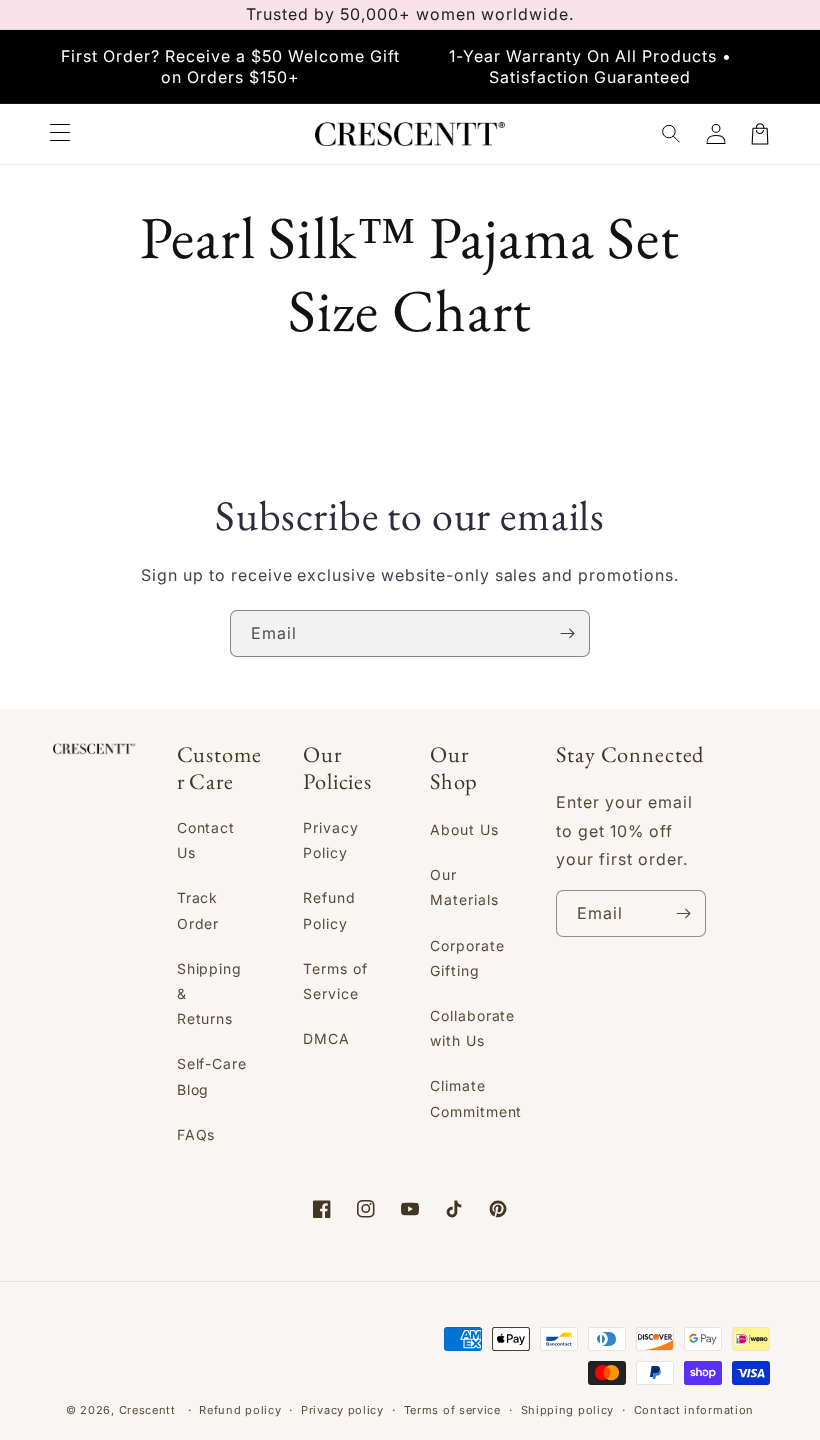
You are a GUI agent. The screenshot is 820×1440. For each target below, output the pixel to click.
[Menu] (60, 134)
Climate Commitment (476, 1098)
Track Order (198, 910)
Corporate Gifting (467, 958)
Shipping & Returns (210, 993)
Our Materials (464, 887)
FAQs (196, 1134)
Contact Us (206, 840)
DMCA (326, 1038)
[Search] (672, 134)
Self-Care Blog (212, 1076)
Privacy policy (342, 1410)
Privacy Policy (331, 840)
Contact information (694, 1410)
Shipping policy (568, 1410)
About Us (464, 829)
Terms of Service (335, 981)
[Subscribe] (567, 633)
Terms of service (452, 1410)
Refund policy (240, 1410)
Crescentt (147, 1410)
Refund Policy (329, 910)
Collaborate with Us (473, 1028)
